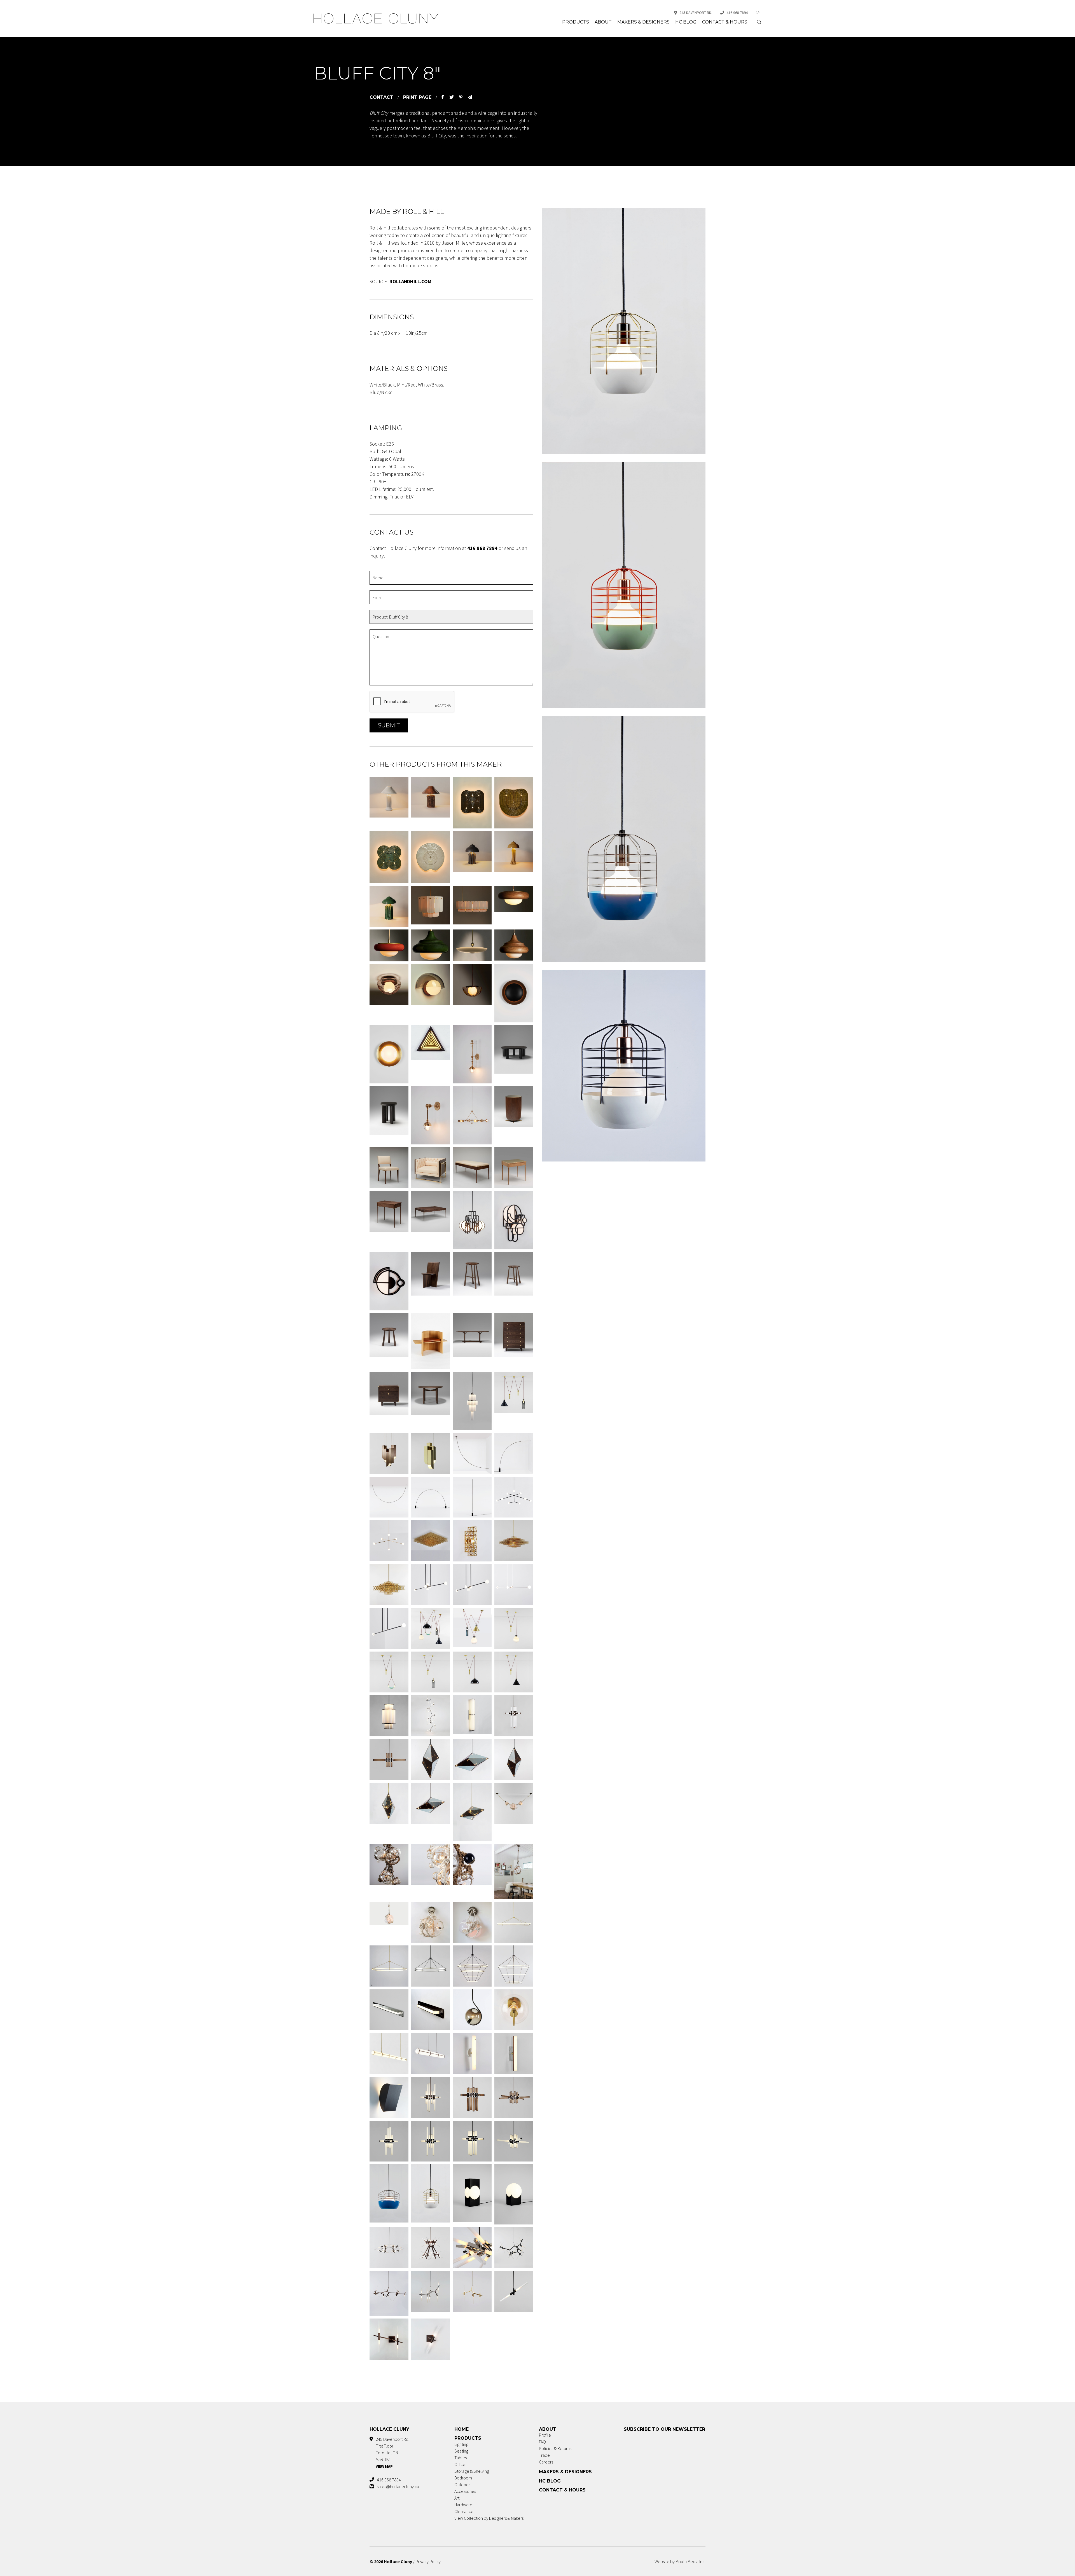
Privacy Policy (428, 2561)
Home (461, 2429)
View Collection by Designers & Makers (489, 2518)
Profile (545, 2435)
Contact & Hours (725, 22)
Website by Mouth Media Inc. (680, 2561)
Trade (544, 2455)
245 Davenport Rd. (696, 13)
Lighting (461, 2444)
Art (457, 2498)
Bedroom (463, 2478)
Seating (461, 2451)
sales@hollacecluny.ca (398, 2486)
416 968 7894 (737, 13)
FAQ (542, 2442)
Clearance (464, 2511)
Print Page (417, 97)
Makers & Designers (643, 22)
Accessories (465, 2491)
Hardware (463, 2505)
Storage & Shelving (472, 2471)
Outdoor (462, 2484)
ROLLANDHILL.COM (410, 281)
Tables (461, 2458)
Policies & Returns (555, 2448)
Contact (381, 97)
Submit (389, 725)
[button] (759, 22)
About (603, 22)
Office (460, 2464)
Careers (546, 2462)
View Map (384, 2466)
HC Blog (686, 22)
